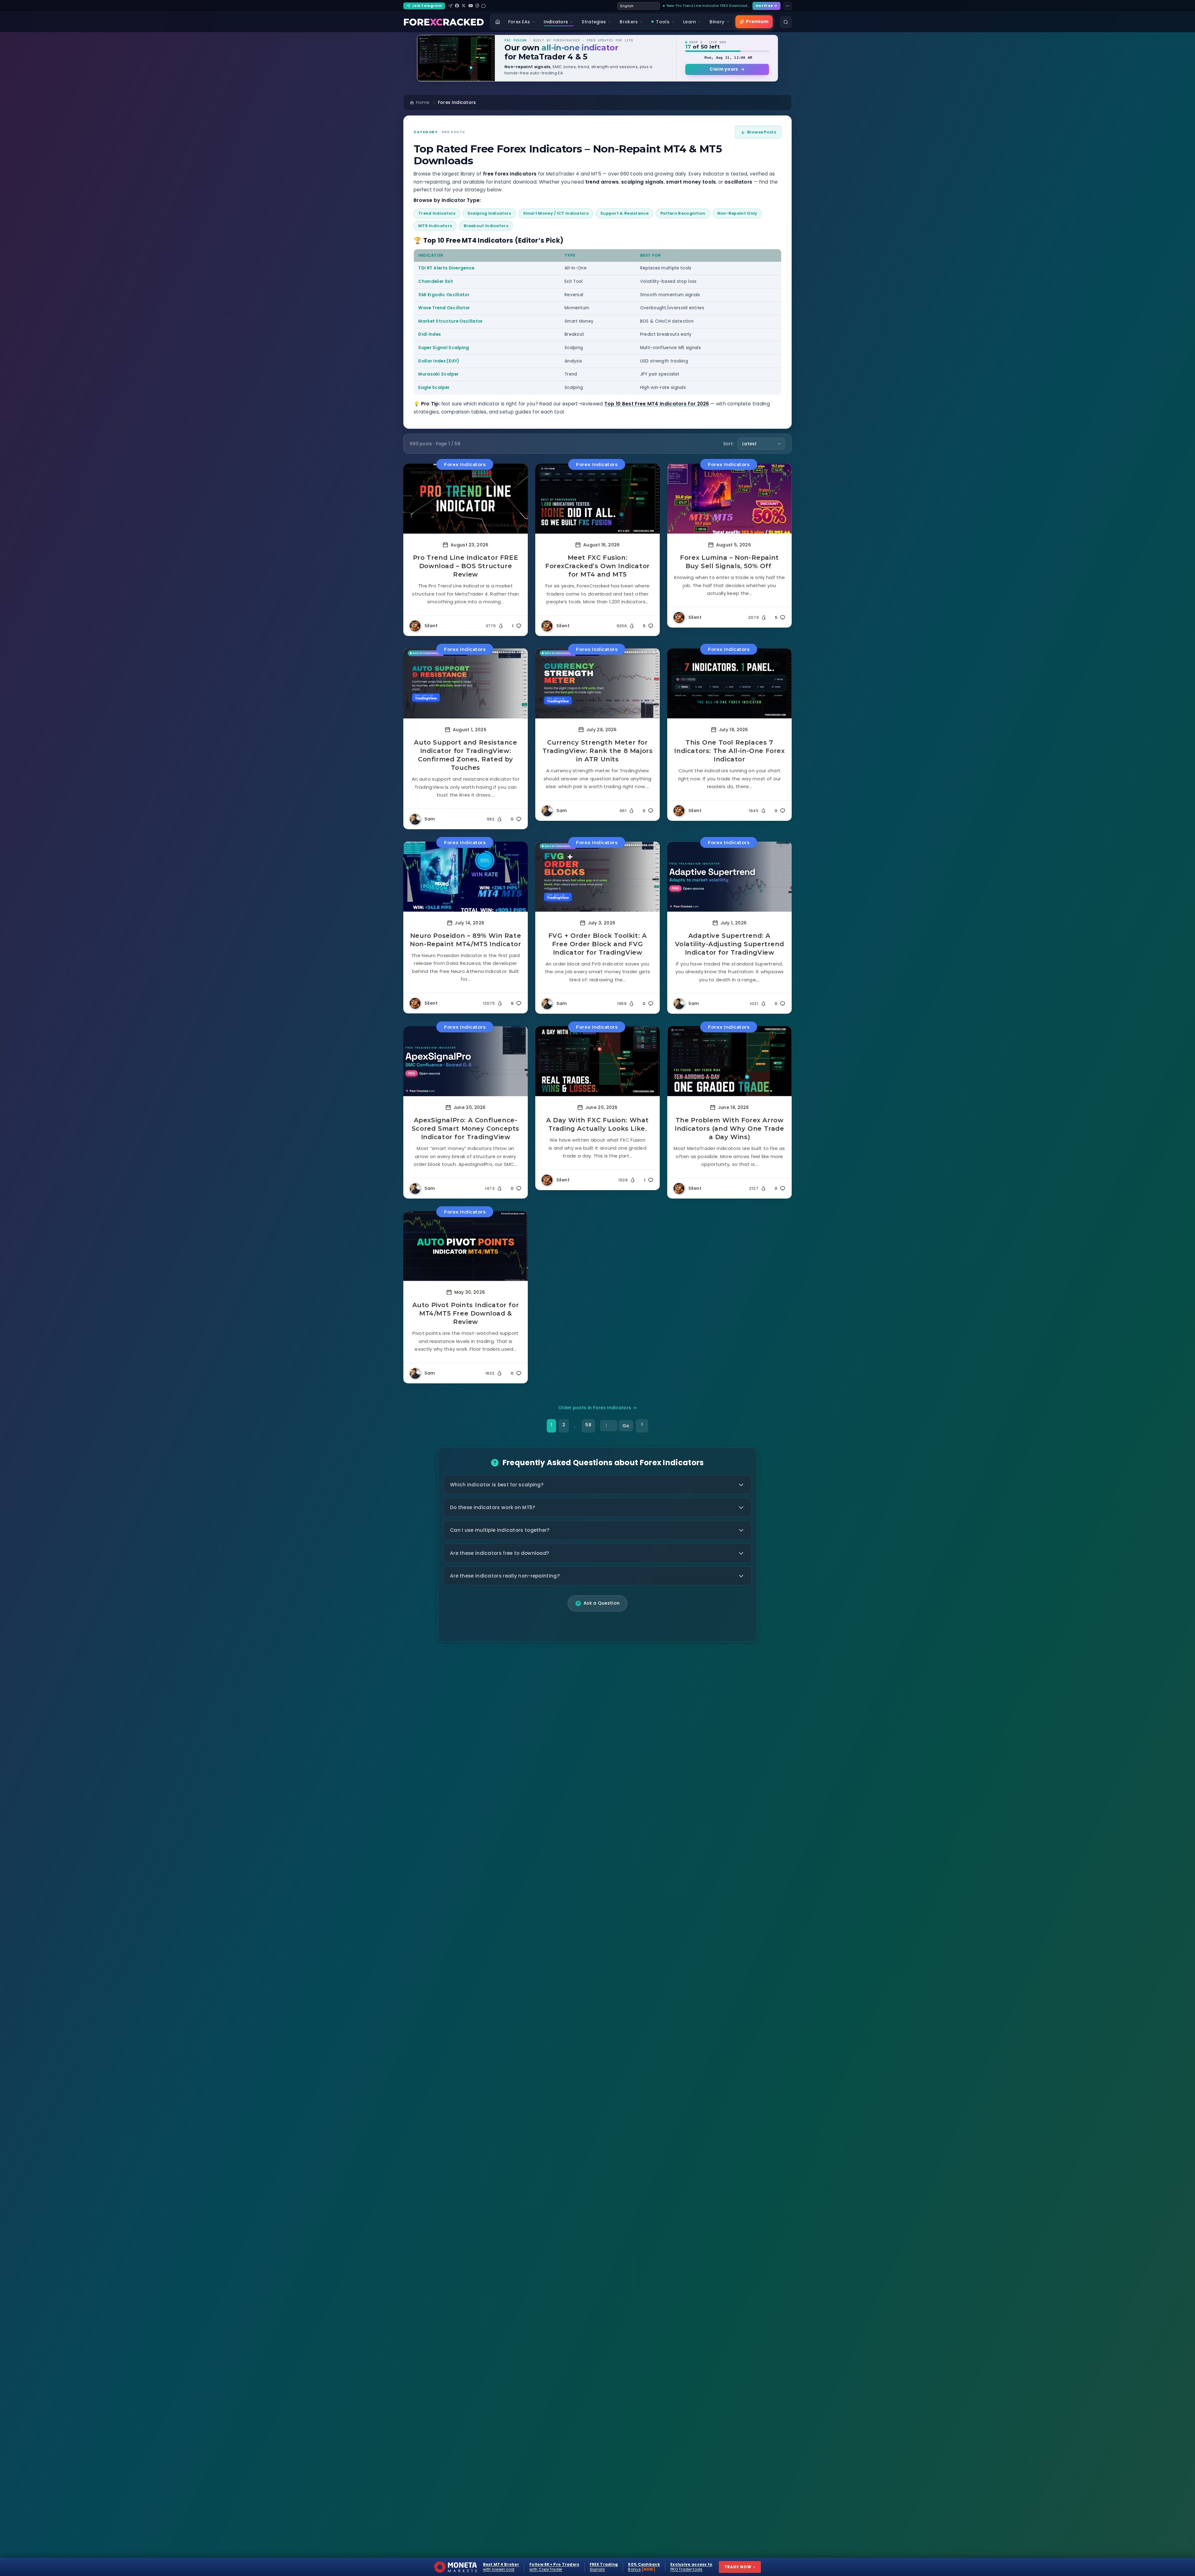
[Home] (498, 22)
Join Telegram (427, 6)
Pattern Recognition (683, 213)
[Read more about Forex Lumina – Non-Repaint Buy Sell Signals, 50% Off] (729, 499)
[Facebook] (457, 6)
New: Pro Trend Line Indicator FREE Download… (708, 6)
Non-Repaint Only (737, 213)
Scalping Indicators (489, 213)
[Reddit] (484, 6)
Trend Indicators (437, 213)
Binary (717, 22)
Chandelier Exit (436, 281)
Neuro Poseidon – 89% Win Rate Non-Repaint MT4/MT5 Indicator (465, 940)
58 (588, 1425)
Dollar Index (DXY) (439, 361)
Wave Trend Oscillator (444, 308)
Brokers (629, 22)
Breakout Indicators (486, 226)
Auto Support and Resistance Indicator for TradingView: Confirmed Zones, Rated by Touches (465, 755)
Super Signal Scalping (444, 348)
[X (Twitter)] (464, 6)
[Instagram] (477, 6)
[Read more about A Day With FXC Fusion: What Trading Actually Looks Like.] (597, 1061)
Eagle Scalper (434, 388)
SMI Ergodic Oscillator (444, 295)
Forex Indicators (465, 464)
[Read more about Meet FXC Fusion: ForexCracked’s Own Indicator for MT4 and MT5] (597, 499)
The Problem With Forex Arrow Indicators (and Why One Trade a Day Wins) (729, 1129)
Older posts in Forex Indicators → (597, 1408)
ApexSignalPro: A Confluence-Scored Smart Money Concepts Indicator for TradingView (466, 1129)
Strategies (594, 22)
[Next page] (642, 1426)
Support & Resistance (624, 213)
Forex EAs (519, 22)
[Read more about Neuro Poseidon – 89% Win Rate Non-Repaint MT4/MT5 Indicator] (466, 877)
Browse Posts (762, 132)
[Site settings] (788, 6)
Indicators (556, 22)
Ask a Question (602, 1603)
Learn (690, 22)
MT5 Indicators (435, 226)
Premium (757, 21)
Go (626, 1426)
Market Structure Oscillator (450, 321)
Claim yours (724, 69)
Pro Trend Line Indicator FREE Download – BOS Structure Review (466, 566)
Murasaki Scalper (438, 374)
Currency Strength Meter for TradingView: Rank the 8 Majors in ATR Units (598, 751)
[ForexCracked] (444, 22)
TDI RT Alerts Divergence (446, 268)
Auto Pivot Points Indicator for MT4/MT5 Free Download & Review (466, 1313)
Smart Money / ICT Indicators (556, 213)
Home (423, 102)
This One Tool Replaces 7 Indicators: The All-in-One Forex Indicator (729, 751)
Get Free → (766, 6)
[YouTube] (471, 6)
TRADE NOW (740, 2567)
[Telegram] (450, 6)
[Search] (786, 22)
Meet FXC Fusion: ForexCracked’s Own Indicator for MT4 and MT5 (597, 566)
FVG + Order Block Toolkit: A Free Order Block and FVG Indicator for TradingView (598, 944)
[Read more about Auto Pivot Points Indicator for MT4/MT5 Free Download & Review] (466, 1246)
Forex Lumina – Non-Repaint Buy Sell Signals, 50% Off (729, 562)
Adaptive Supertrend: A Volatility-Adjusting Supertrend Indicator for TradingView (730, 944)
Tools (663, 22)
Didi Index (429, 334)
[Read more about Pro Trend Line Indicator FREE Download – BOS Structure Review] (466, 499)
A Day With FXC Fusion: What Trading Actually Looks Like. (597, 1124)
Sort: (729, 444)
